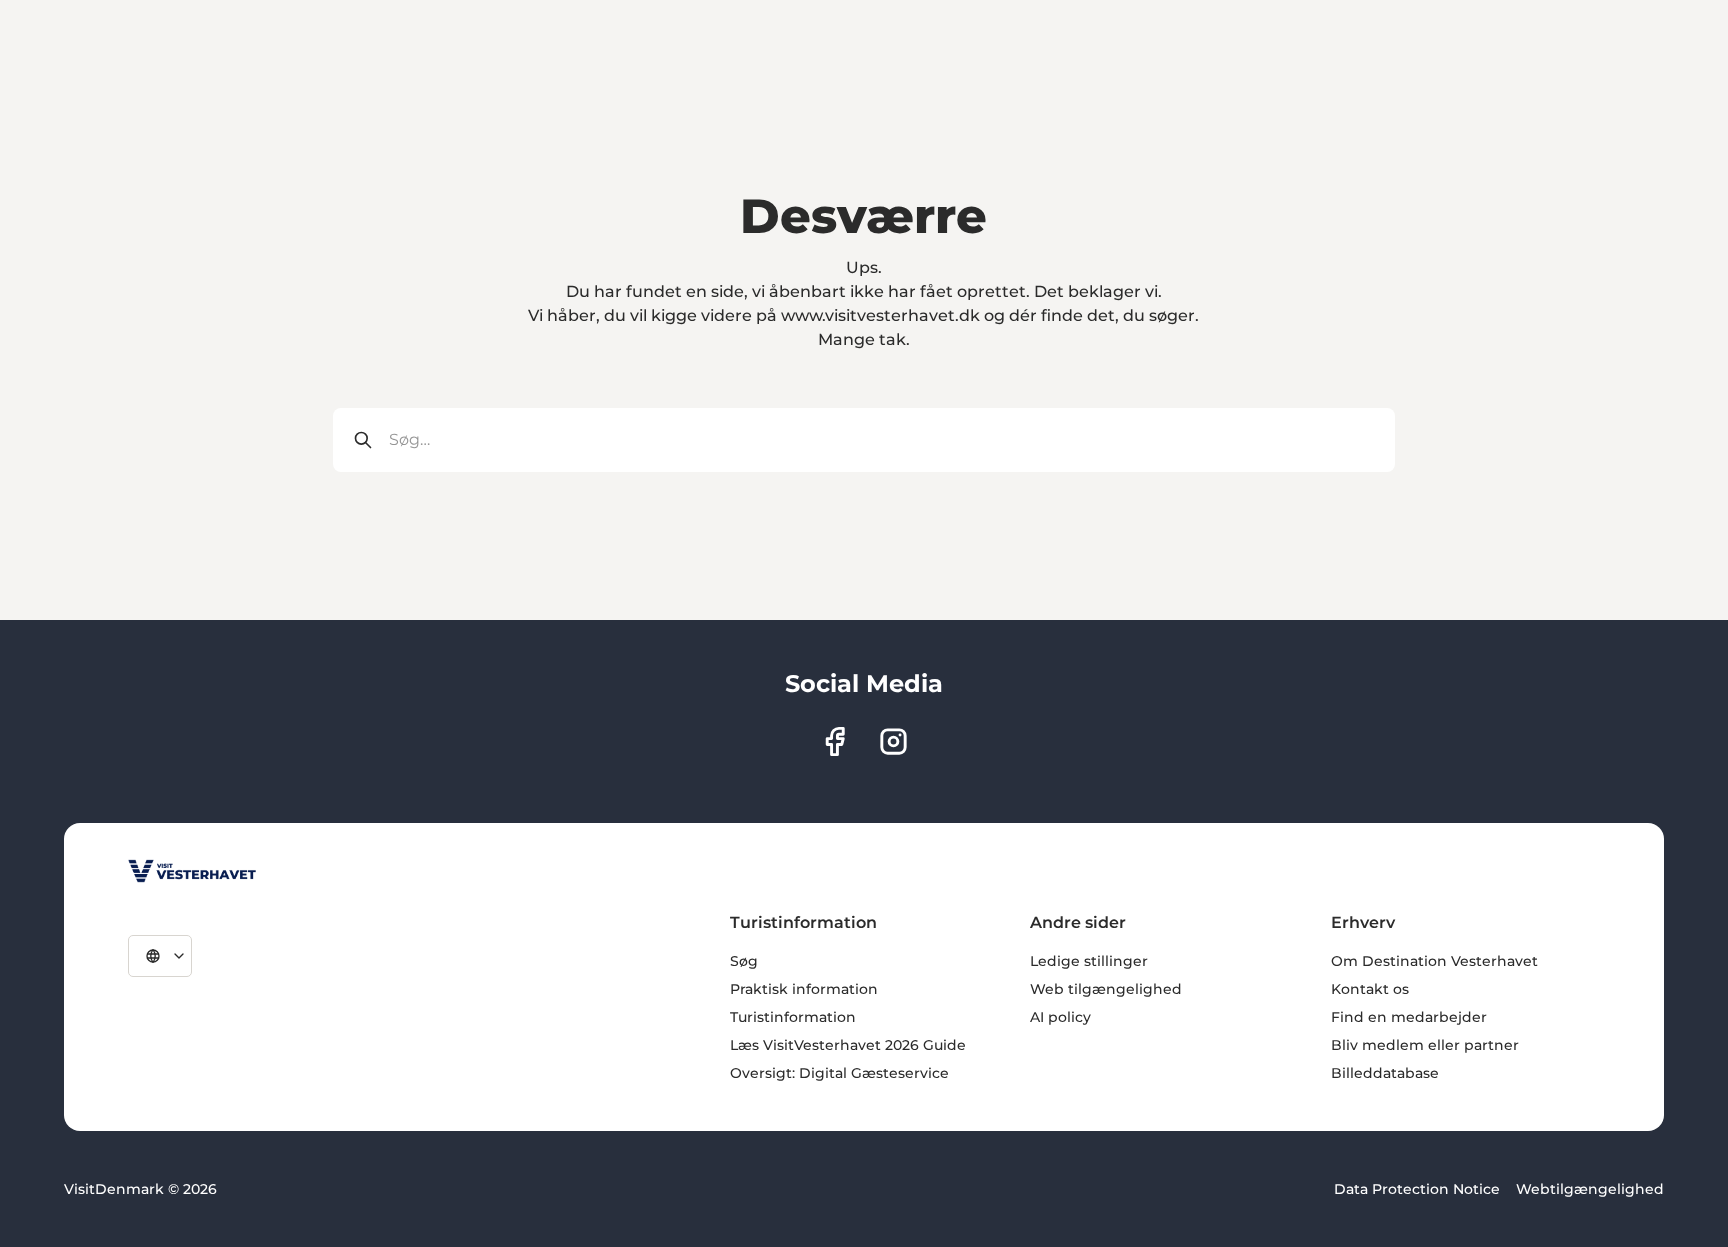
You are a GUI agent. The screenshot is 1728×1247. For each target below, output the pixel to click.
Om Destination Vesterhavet (1434, 961)
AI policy (1060, 1017)
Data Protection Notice (1417, 1189)
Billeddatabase (1385, 1073)
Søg (744, 961)
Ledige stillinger (1089, 961)
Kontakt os (1370, 989)
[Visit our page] (834, 741)
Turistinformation (793, 1017)
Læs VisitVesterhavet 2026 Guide (848, 1045)
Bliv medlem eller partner (1425, 1045)
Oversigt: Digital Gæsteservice (839, 1073)
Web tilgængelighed (1106, 989)
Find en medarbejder (1409, 1017)
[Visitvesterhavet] (192, 871)
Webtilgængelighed (1590, 1189)
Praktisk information (804, 989)
